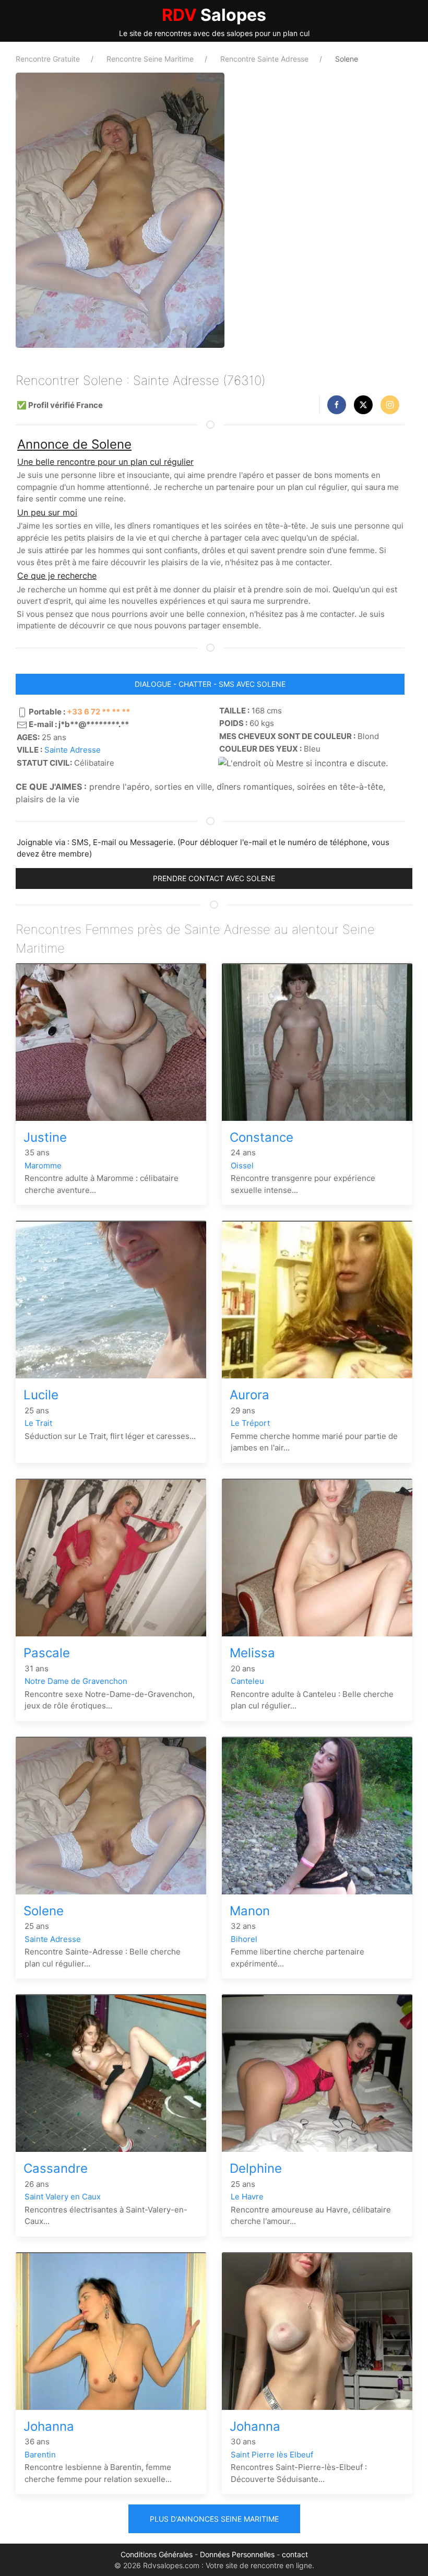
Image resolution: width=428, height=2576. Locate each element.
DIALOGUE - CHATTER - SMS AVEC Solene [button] (210, 684)
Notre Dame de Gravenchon (76, 1681)
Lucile (41, 1395)
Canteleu (247, 1681)
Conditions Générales (157, 2554)
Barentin (40, 2455)
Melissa (252, 1653)
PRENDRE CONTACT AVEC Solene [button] (214, 878)
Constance (261, 1137)
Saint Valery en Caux (63, 2197)
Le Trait (38, 1423)
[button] (337, 405)
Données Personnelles (237, 2554)
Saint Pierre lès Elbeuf (272, 2455)
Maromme (43, 1166)
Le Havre (247, 2197)
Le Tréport (250, 1423)
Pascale (47, 1653)
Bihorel (244, 1939)
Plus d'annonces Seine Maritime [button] (214, 2519)
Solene (44, 1911)
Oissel (242, 1166)
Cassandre (56, 2168)
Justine (45, 1137)
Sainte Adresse (73, 750)
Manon (250, 1911)
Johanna (49, 2426)
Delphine (256, 2168)
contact (295, 2554)
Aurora (249, 1395)
